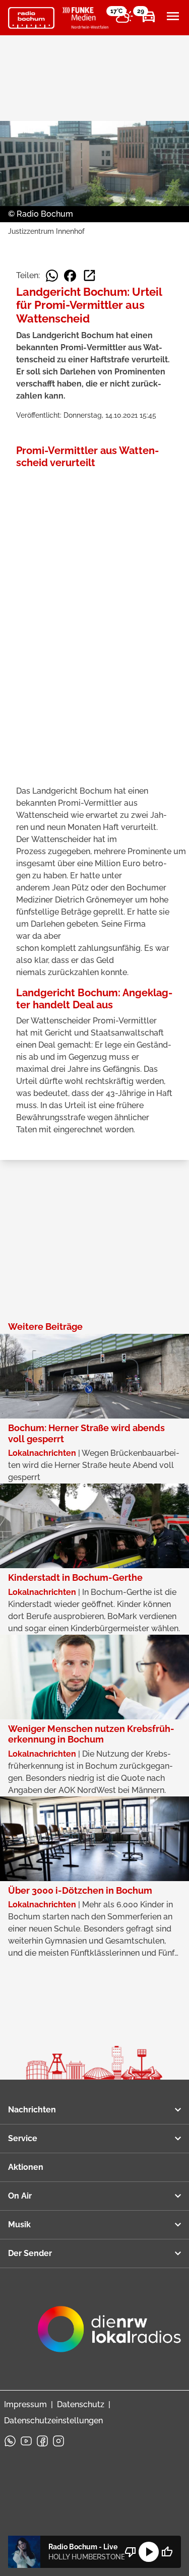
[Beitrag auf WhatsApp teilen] (52, 276)
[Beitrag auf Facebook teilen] (70, 276)
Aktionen (26, 2167)
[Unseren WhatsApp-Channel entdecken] (10, 2441)
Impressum (25, 2404)
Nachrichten (32, 2110)
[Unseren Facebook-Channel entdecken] (42, 2441)
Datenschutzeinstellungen (53, 2421)
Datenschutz (81, 2404)
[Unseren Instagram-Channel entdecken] (58, 2441)
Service (23, 2138)
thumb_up (167, 2552)
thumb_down (131, 2552)
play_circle (149, 2552)
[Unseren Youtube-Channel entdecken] (26, 2441)
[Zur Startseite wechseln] (31, 18)
